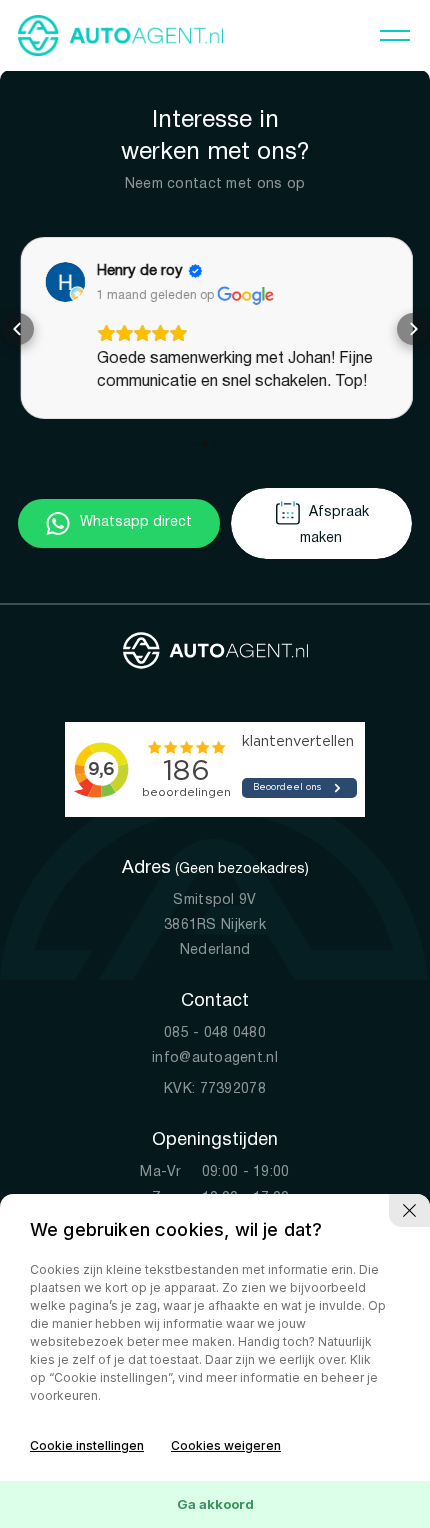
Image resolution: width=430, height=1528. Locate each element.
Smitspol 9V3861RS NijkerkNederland (215, 924)
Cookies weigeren (226, 1445)
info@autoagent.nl (215, 1057)
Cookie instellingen (87, 1445)
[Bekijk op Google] (64, 282)
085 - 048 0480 (215, 1032)
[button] (18, 329)
